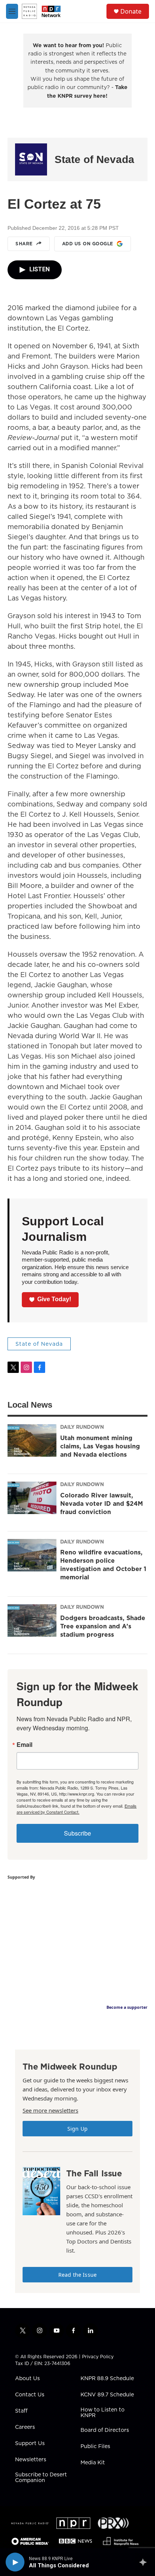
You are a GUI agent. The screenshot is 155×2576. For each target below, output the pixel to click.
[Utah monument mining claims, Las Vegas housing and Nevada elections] (32, 1440)
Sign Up (77, 2129)
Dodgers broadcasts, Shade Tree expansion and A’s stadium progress (103, 1626)
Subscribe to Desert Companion (41, 2478)
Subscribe (77, 1833)
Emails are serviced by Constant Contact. (77, 1809)
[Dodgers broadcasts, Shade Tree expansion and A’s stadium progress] (32, 1620)
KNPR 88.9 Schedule (107, 2379)
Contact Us (30, 2395)
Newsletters (31, 2460)
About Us (27, 2379)
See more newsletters (50, 2110)
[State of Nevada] (31, 159)
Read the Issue (77, 2275)
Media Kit (93, 2463)
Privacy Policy (98, 2357)
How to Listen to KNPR (103, 2413)
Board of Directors (105, 2430)
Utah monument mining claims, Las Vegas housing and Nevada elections (100, 1446)
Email (24, 1745)
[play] (15, 2562)
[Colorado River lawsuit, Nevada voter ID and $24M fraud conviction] (32, 1498)
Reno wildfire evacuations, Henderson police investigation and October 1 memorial (103, 1565)
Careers (25, 2427)
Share (24, 244)
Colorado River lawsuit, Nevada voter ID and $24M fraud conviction (102, 1503)
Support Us (30, 2444)
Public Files (95, 2447)
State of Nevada (94, 159)
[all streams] (145, 2562)
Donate (131, 11)
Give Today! (54, 1299)
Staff (21, 2411)
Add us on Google (88, 244)
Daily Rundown (82, 1427)
